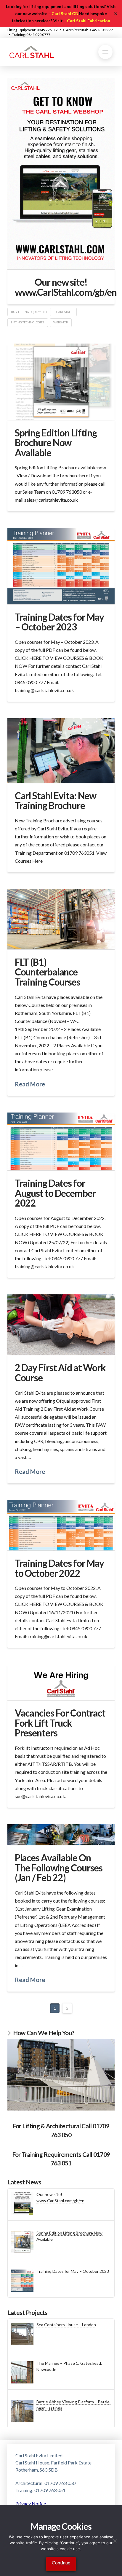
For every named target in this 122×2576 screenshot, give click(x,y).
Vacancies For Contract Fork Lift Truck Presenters (60, 1723)
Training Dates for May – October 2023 (59, 622)
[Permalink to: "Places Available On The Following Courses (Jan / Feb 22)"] (61, 1835)
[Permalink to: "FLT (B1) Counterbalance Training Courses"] (61, 919)
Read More (30, 1084)
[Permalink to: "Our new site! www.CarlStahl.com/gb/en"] (61, 174)
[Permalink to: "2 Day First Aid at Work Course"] (61, 1325)
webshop (61, 322)
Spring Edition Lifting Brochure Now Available (56, 443)
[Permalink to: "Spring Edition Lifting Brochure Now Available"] (61, 382)
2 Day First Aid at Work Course (60, 1373)
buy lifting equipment (29, 312)
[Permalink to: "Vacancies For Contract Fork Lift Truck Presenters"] (61, 1682)
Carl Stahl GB (65, 13)
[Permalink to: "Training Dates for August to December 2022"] (61, 1142)
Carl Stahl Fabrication (89, 21)
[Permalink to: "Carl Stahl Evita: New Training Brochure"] (61, 750)
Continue (61, 2563)
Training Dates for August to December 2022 (55, 1193)
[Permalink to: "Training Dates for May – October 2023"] (61, 566)
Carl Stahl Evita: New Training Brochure (56, 801)
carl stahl (65, 312)
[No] (115, 2541)
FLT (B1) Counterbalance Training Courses (48, 972)
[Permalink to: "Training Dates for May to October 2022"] (61, 1525)
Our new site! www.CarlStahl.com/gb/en (66, 287)
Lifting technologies (28, 322)
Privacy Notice (31, 2503)
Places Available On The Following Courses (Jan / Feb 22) (59, 1868)
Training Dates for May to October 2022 (59, 1568)
